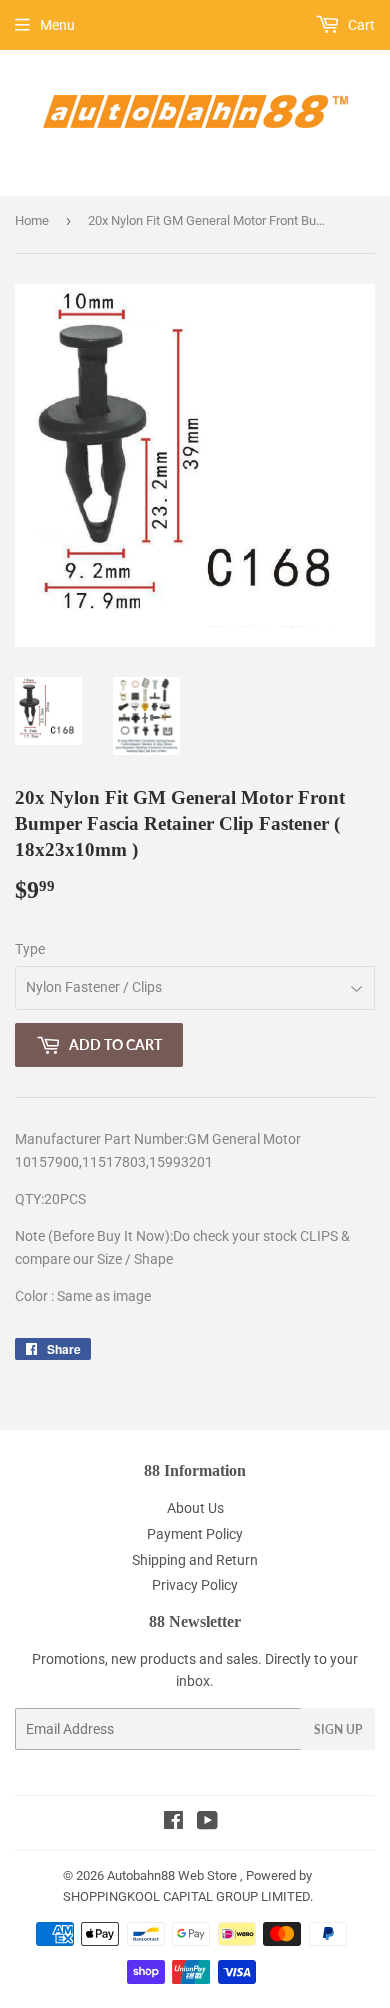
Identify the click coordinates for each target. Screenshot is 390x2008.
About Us (195, 1508)
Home (32, 220)
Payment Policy (195, 1534)
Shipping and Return (195, 1560)
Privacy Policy (195, 1585)
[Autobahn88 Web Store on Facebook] (173, 1823)
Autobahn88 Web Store (172, 1875)
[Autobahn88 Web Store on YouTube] (207, 1823)
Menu (57, 25)
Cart (360, 25)
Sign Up (338, 1729)
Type (30, 949)
